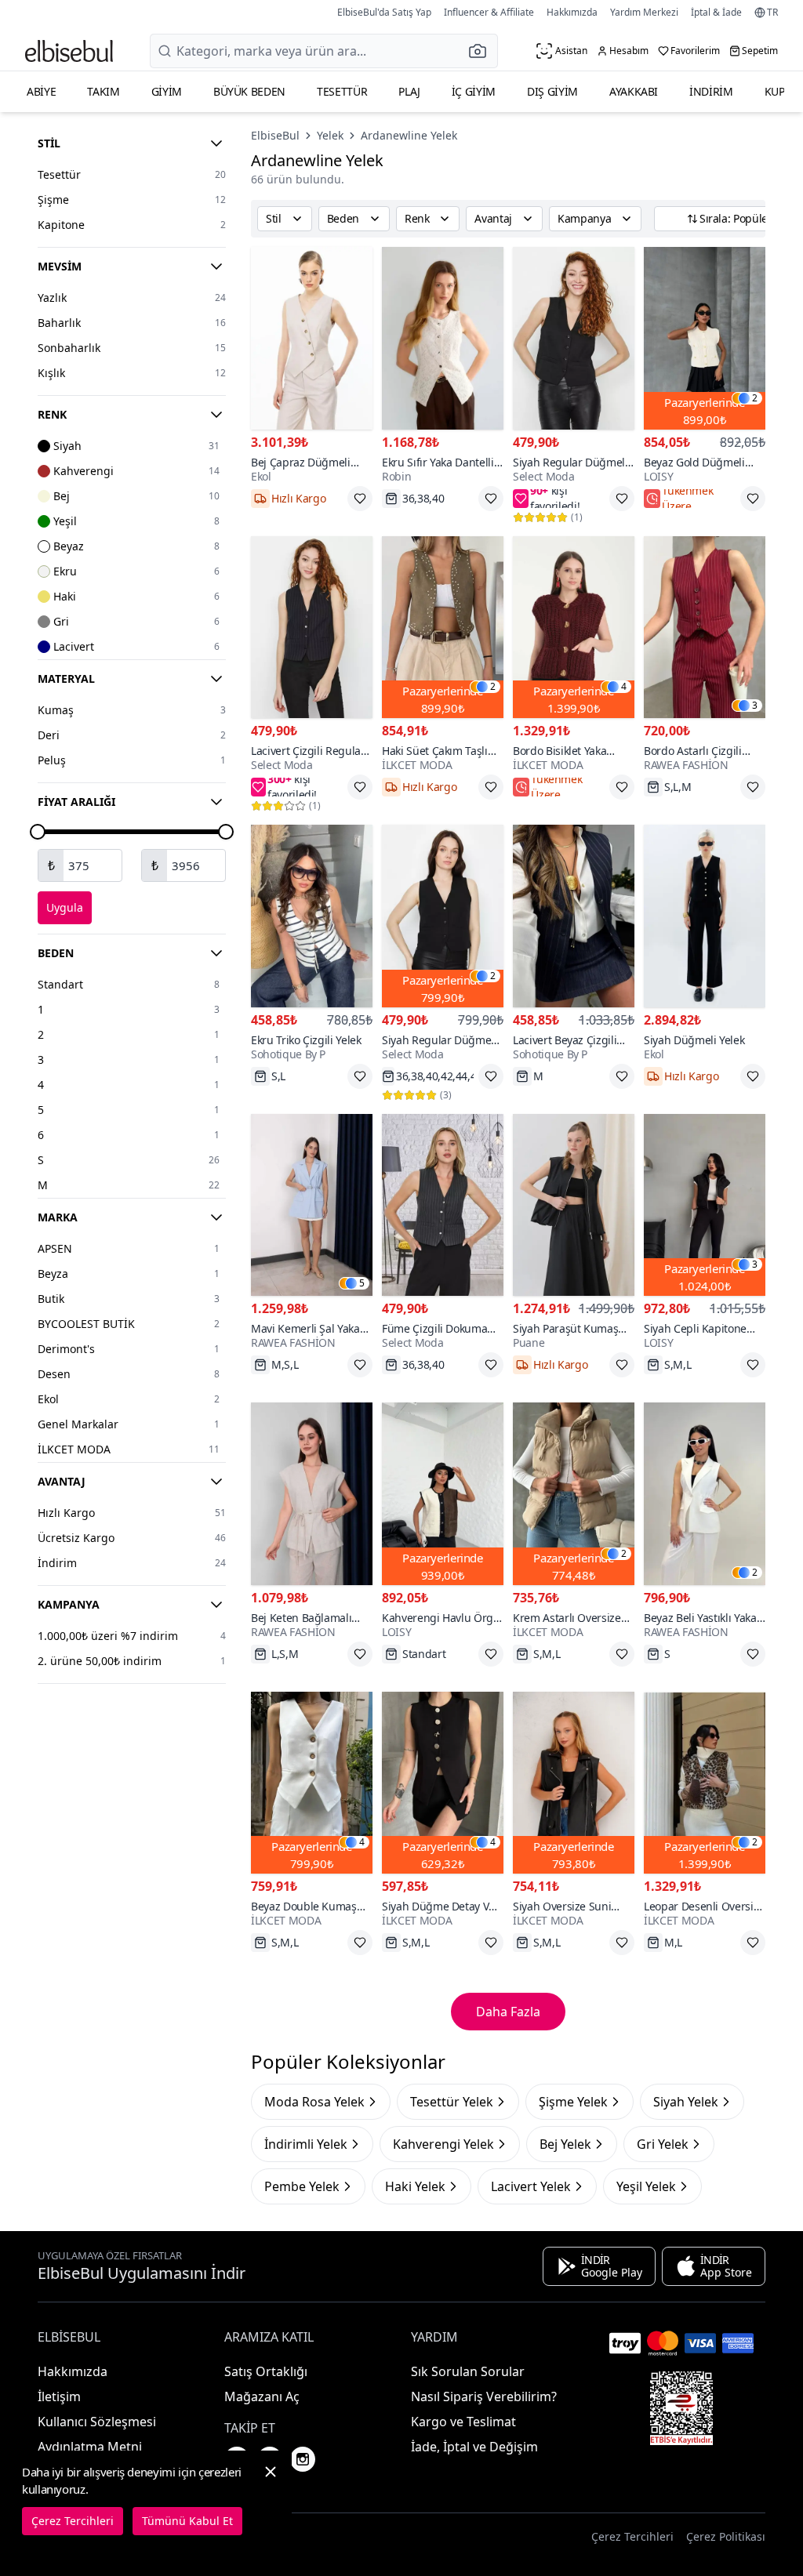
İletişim (59, 2396)
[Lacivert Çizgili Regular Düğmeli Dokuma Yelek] (312, 628)
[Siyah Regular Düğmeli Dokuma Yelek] (574, 338)
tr (772, 13)
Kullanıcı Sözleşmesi (97, 2422)
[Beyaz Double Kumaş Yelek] (312, 1783)
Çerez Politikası (726, 2536)
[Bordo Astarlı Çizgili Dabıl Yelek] (705, 628)
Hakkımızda (572, 12)
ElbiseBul (275, 135)
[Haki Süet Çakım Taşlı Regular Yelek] (443, 628)
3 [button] (755, 706)
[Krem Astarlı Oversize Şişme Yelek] (574, 1494)
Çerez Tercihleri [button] (632, 2536)
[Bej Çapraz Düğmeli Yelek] (312, 338)
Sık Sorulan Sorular (468, 2371)
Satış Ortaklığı (266, 2371)
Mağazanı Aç (262, 2396)
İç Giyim (474, 91)
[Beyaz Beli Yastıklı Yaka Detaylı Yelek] (705, 1494)
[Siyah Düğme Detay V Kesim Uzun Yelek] (443, 1783)
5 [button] (362, 1283)
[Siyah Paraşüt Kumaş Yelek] (574, 1205)
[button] (482, 51)
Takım (103, 91)
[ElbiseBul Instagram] (303, 2459)
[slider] (38, 832)
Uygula (65, 907)
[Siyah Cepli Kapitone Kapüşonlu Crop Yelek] (705, 1205)
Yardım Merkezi (644, 12)
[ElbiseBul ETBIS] (681, 2408)
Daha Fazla (508, 2012)
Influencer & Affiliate (489, 12)
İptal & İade (716, 12)
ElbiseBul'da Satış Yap (384, 12)
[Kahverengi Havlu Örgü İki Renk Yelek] (443, 1494)
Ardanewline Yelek (409, 135)
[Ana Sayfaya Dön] (69, 51)
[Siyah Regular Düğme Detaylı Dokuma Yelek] (443, 916)
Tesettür (342, 91)
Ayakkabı (634, 91)
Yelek (330, 135)
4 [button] (624, 687)
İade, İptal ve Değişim (474, 2447)
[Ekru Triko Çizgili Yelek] (312, 916)
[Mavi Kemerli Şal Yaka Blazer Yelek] (312, 1205)
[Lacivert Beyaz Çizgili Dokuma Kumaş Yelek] (574, 916)
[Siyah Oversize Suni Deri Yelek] (574, 1783)
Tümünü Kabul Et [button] (187, 2521)
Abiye (41, 91)
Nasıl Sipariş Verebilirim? (484, 2396)
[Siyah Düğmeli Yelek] (705, 916)
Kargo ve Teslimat (463, 2422)
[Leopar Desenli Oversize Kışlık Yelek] (705, 1783)
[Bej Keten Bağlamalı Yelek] (312, 1494)
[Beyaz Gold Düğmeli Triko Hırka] (705, 338)
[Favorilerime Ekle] (360, 499)
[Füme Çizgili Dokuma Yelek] (443, 1205)
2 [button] (755, 398)
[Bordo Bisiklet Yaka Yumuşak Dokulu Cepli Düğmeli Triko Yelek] (574, 628)
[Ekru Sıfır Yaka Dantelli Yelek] (443, 338)
